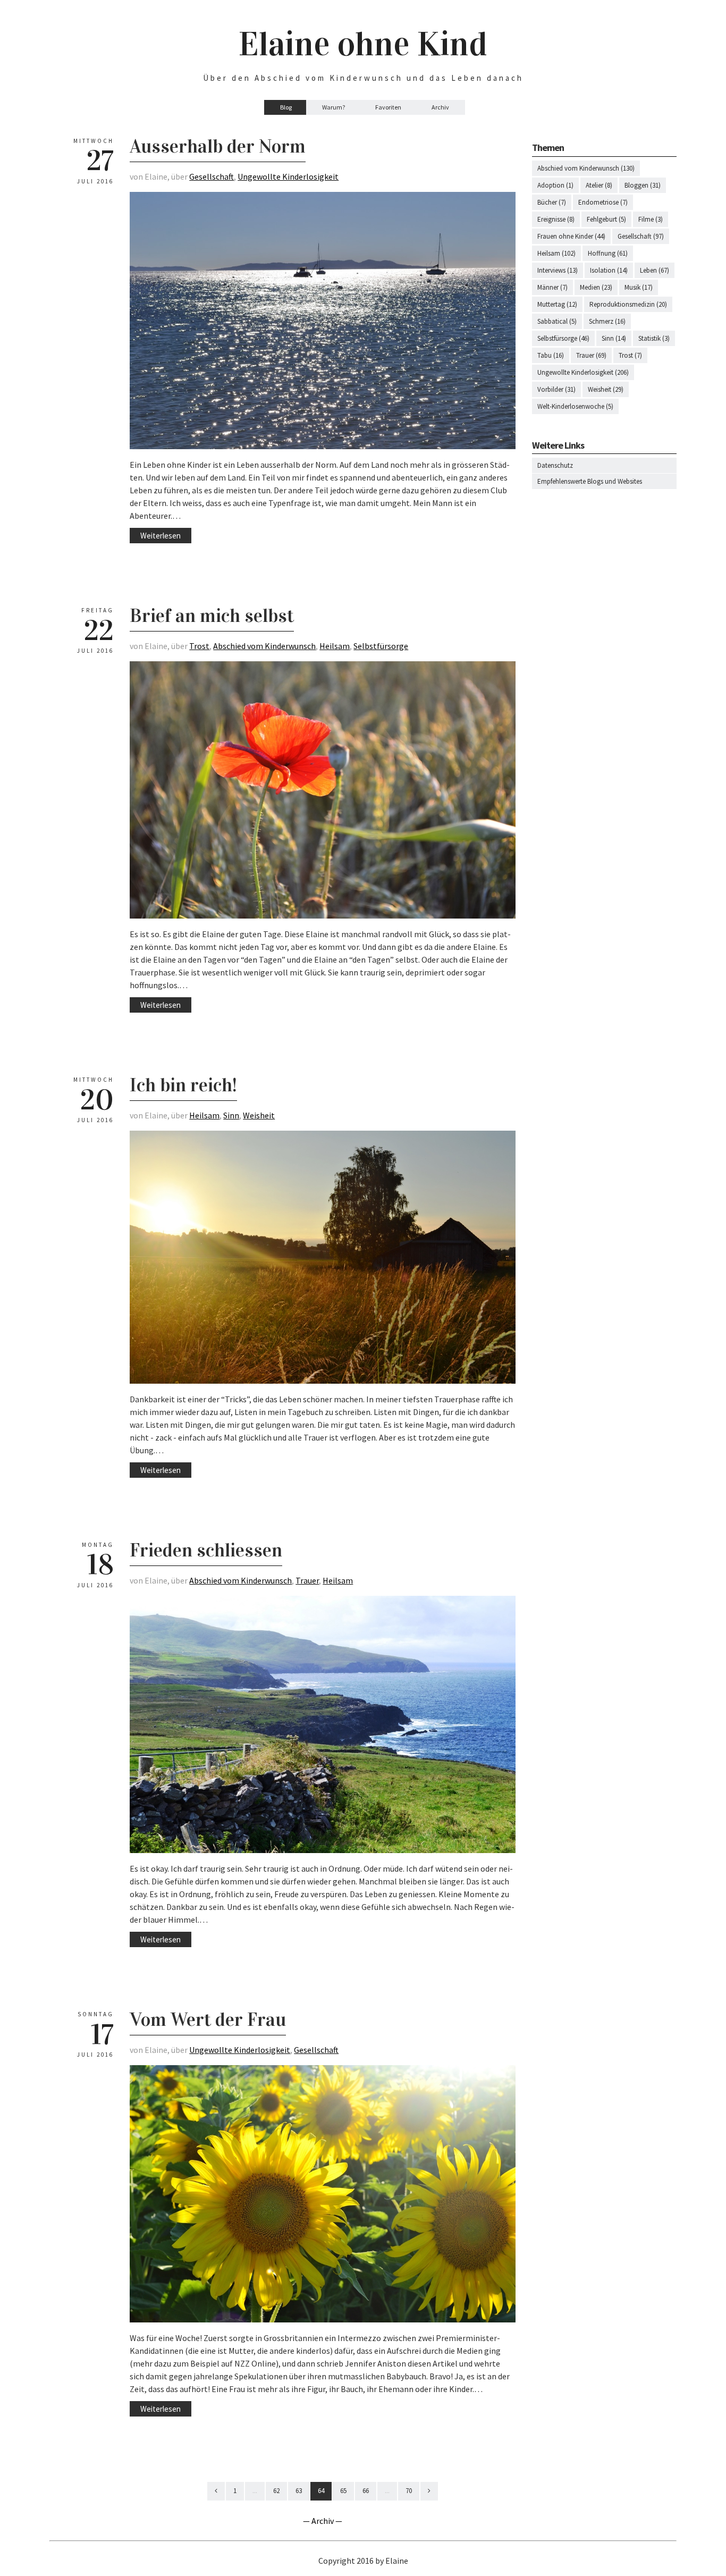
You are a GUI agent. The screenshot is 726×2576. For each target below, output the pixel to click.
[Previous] (216, 2491)
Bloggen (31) (643, 185)
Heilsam (335, 646)
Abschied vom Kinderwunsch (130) (586, 168)
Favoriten (388, 107)
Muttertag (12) (557, 304)
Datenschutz (555, 465)
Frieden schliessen (206, 1550)
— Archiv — (323, 2521)
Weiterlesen (161, 536)
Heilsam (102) (556, 253)
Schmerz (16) (607, 321)
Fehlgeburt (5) (606, 219)
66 (366, 2491)
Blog (286, 107)
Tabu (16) (551, 355)
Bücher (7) (552, 202)
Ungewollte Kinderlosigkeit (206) (583, 372)
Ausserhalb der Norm (218, 146)
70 (409, 2491)
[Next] (429, 2491)
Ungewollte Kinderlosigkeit (288, 176)
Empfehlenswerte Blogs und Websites (590, 481)
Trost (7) (630, 355)
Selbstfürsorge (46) (563, 338)
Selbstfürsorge (381, 646)
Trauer (307, 1580)
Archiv (440, 107)
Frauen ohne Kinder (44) (571, 236)
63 (299, 2491)
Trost (199, 646)
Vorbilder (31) (556, 389)
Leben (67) (655, 270)
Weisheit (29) (606, 389)
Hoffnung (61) (608, 253)
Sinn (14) (614, 338)
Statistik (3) (654, 338)
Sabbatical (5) (557, 321)
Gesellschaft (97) (641, 236)
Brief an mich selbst (212, 616)
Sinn (231, 1115)
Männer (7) (552, 287)
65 (343, 2491)
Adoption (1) (555, 185)
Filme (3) (651, 219)
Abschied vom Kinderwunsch (264, 646)
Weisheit (259, 1115)
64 (321, 2491)
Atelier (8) (599, 185)
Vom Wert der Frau (208, 2019)
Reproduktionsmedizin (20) (628, 304)
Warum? (334, 107)
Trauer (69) (591, 355)
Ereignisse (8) (556, 219)
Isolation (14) (609, 270)
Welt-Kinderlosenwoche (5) (575, 406)
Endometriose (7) (603, 202)
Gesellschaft (212, 176)
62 (276, 2491)
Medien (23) (596, 287)
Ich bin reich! (183, 1085)
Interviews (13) (558, 270)
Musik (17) (639, 287)
